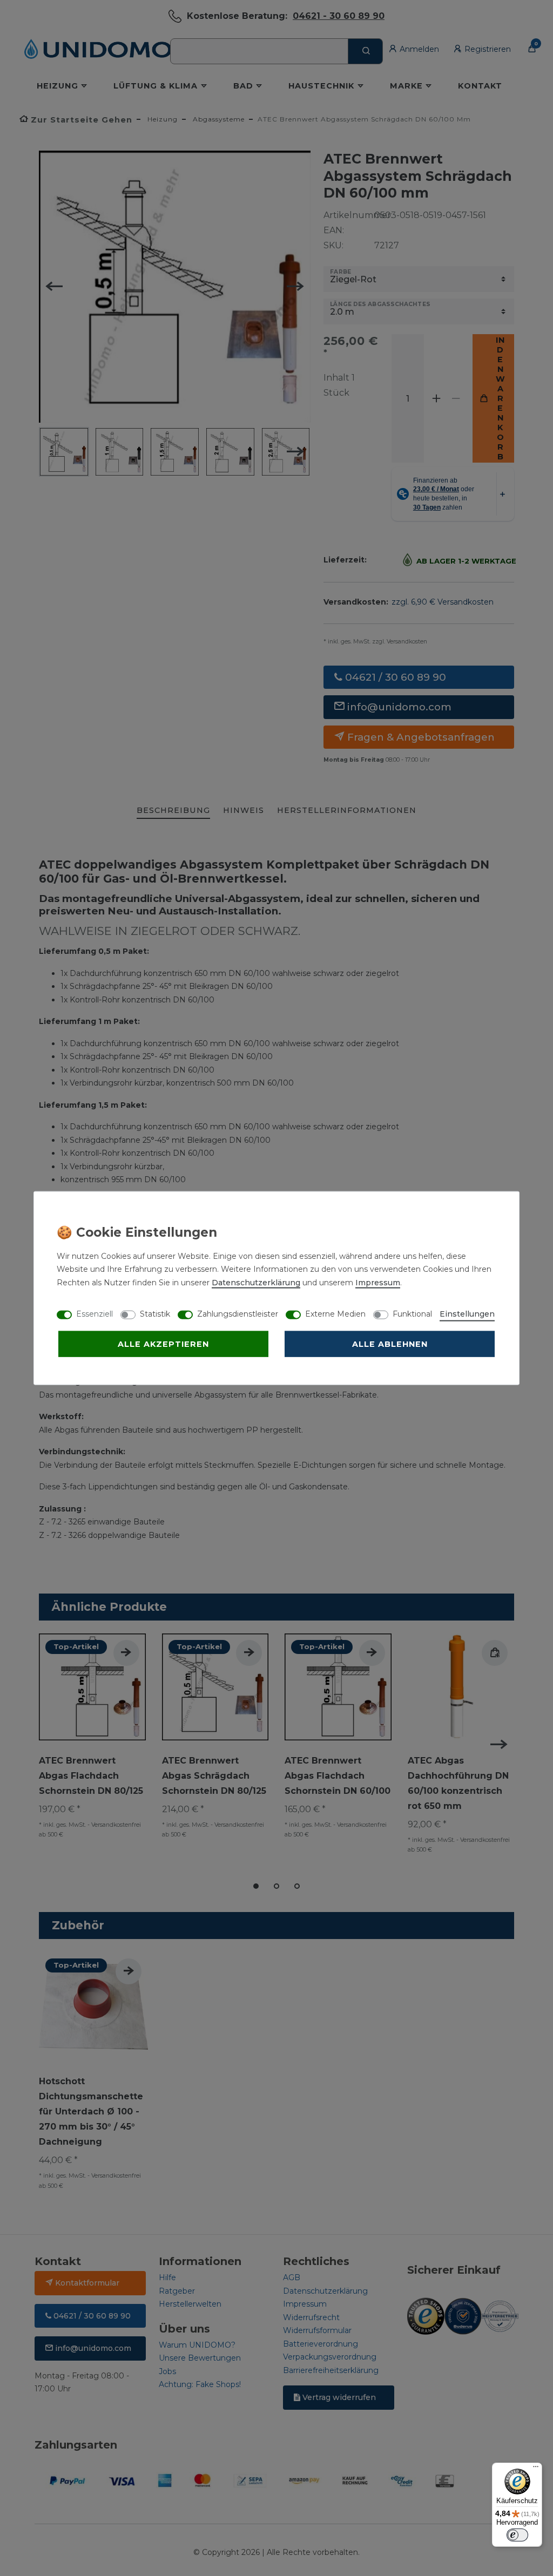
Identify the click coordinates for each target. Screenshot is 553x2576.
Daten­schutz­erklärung (256, 1282)
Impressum (378, 1282)
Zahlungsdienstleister (238, 1313)
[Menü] (536, 2469)
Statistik (155, 1313)
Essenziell (95, 1313)
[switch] (517, 2535)
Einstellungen (467, 1313)
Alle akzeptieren (163, 1344)
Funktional (412, 1313)
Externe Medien (335, 1313)
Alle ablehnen (390, 1344)
